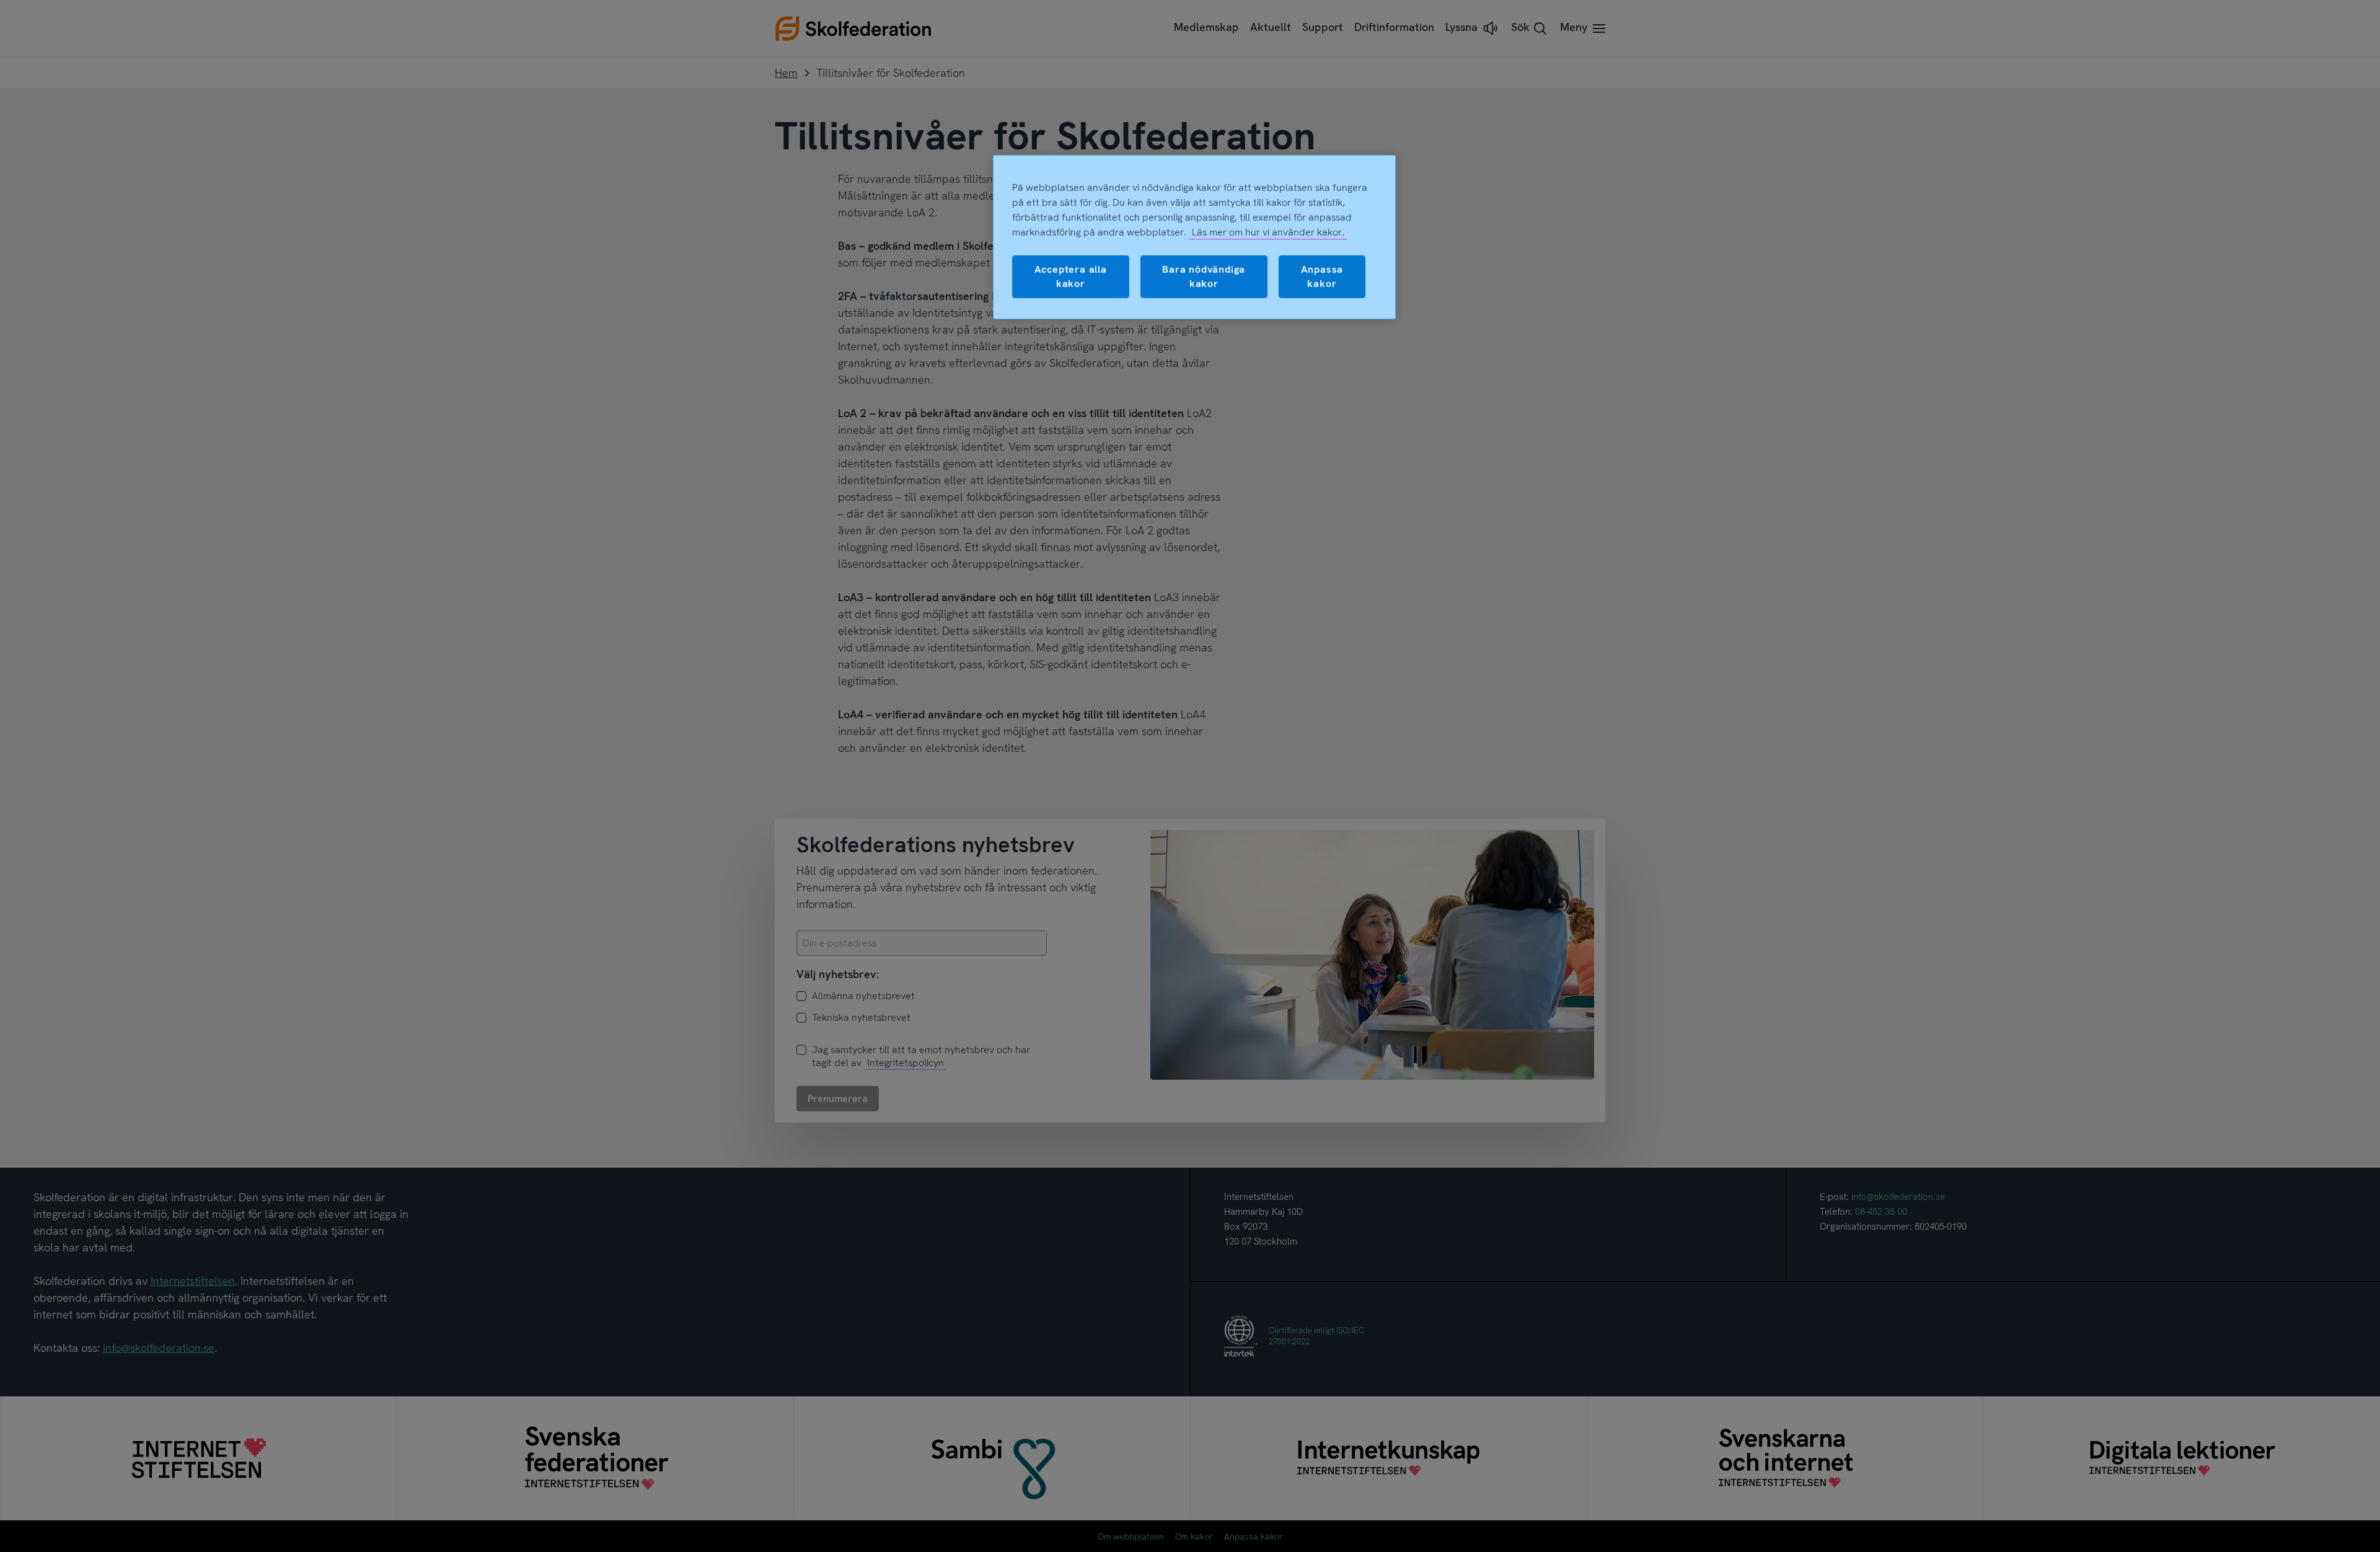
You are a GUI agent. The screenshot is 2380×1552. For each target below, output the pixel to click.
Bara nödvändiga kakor (1204, 276)
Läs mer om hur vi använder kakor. (1268, 232)
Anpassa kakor (1322, 276)
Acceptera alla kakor (1071, 276)
